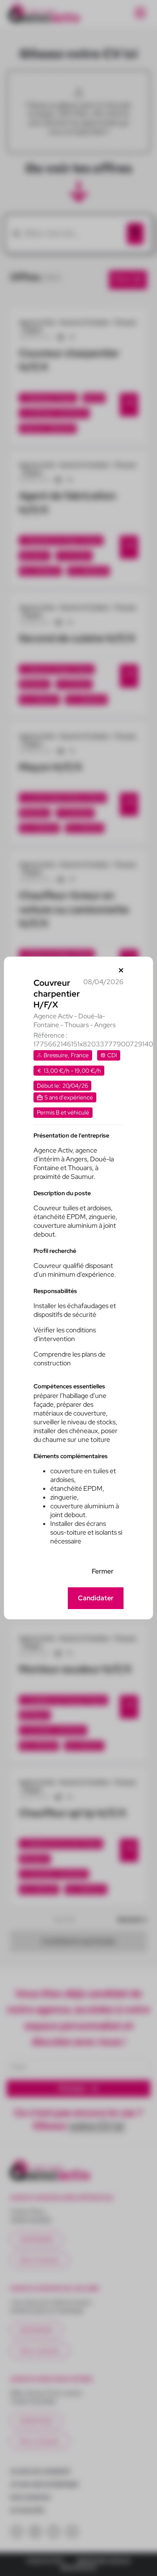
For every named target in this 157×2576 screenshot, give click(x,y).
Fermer (103, 1571)
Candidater (96, 1598)
